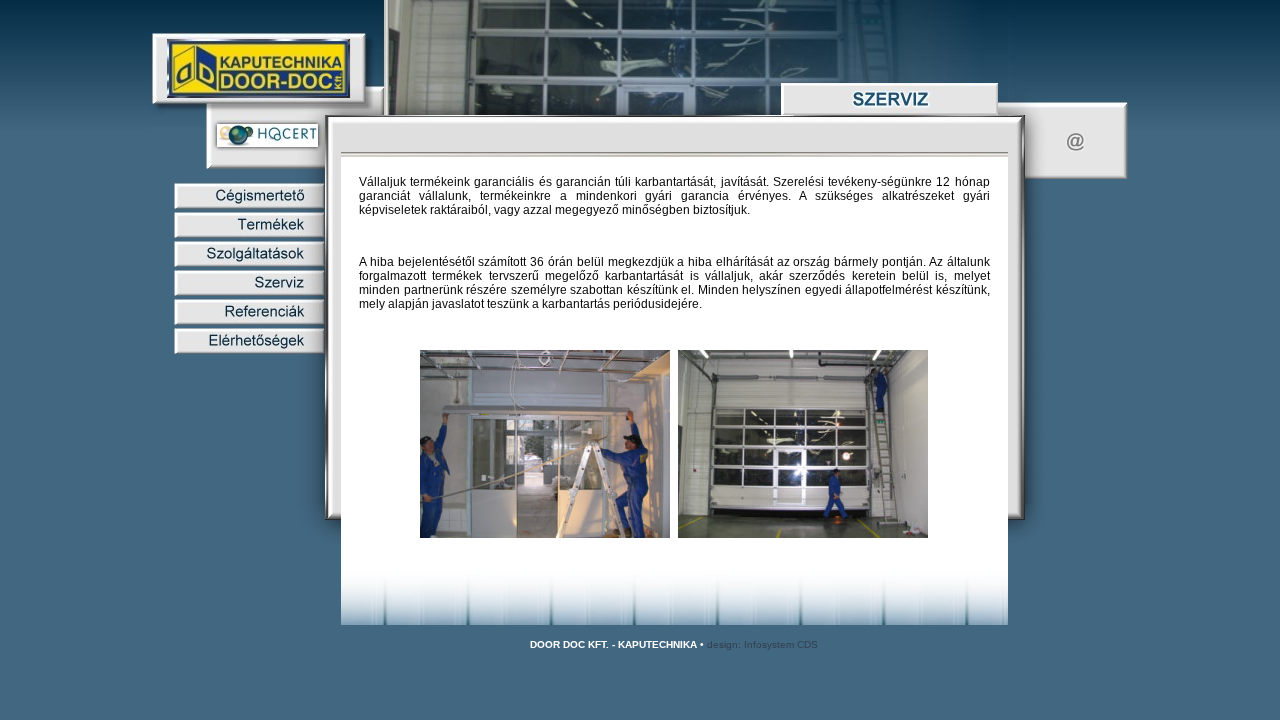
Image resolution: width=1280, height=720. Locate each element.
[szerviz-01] (545, 535)
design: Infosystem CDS (762, 644)
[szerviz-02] (803, 535)
